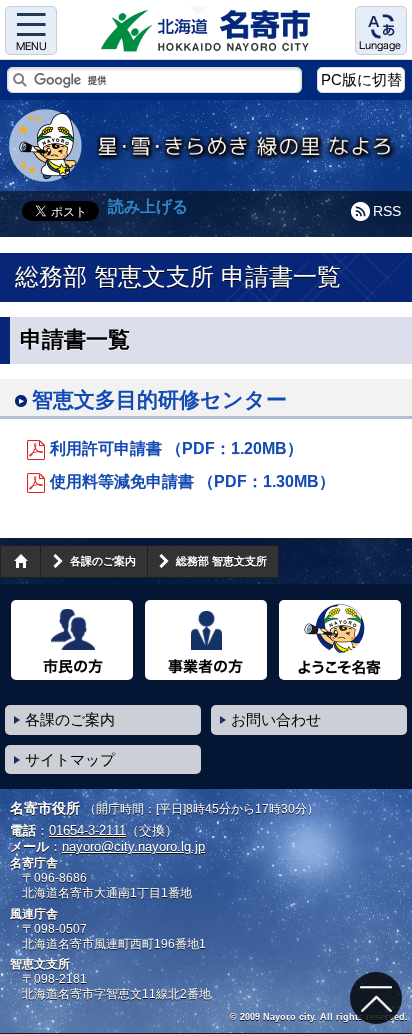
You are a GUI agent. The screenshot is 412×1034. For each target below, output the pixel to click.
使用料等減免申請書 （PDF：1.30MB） (192, 481)
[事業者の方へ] (206, 640)
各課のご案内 (103, 561)
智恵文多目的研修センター (159, 399)
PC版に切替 (361, 79)
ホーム (20, 561)
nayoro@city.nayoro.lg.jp (133, 846)
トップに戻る (376, 998)
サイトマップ (70, 759)
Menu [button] (31, 30)
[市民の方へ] (72, 640)
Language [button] (381, 30)
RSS (387, 211)
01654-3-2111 (87, 830)
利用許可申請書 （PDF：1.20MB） (176, 448)
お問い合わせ (276, 719)
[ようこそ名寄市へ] (340, 640)
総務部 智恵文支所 (221, 561)
